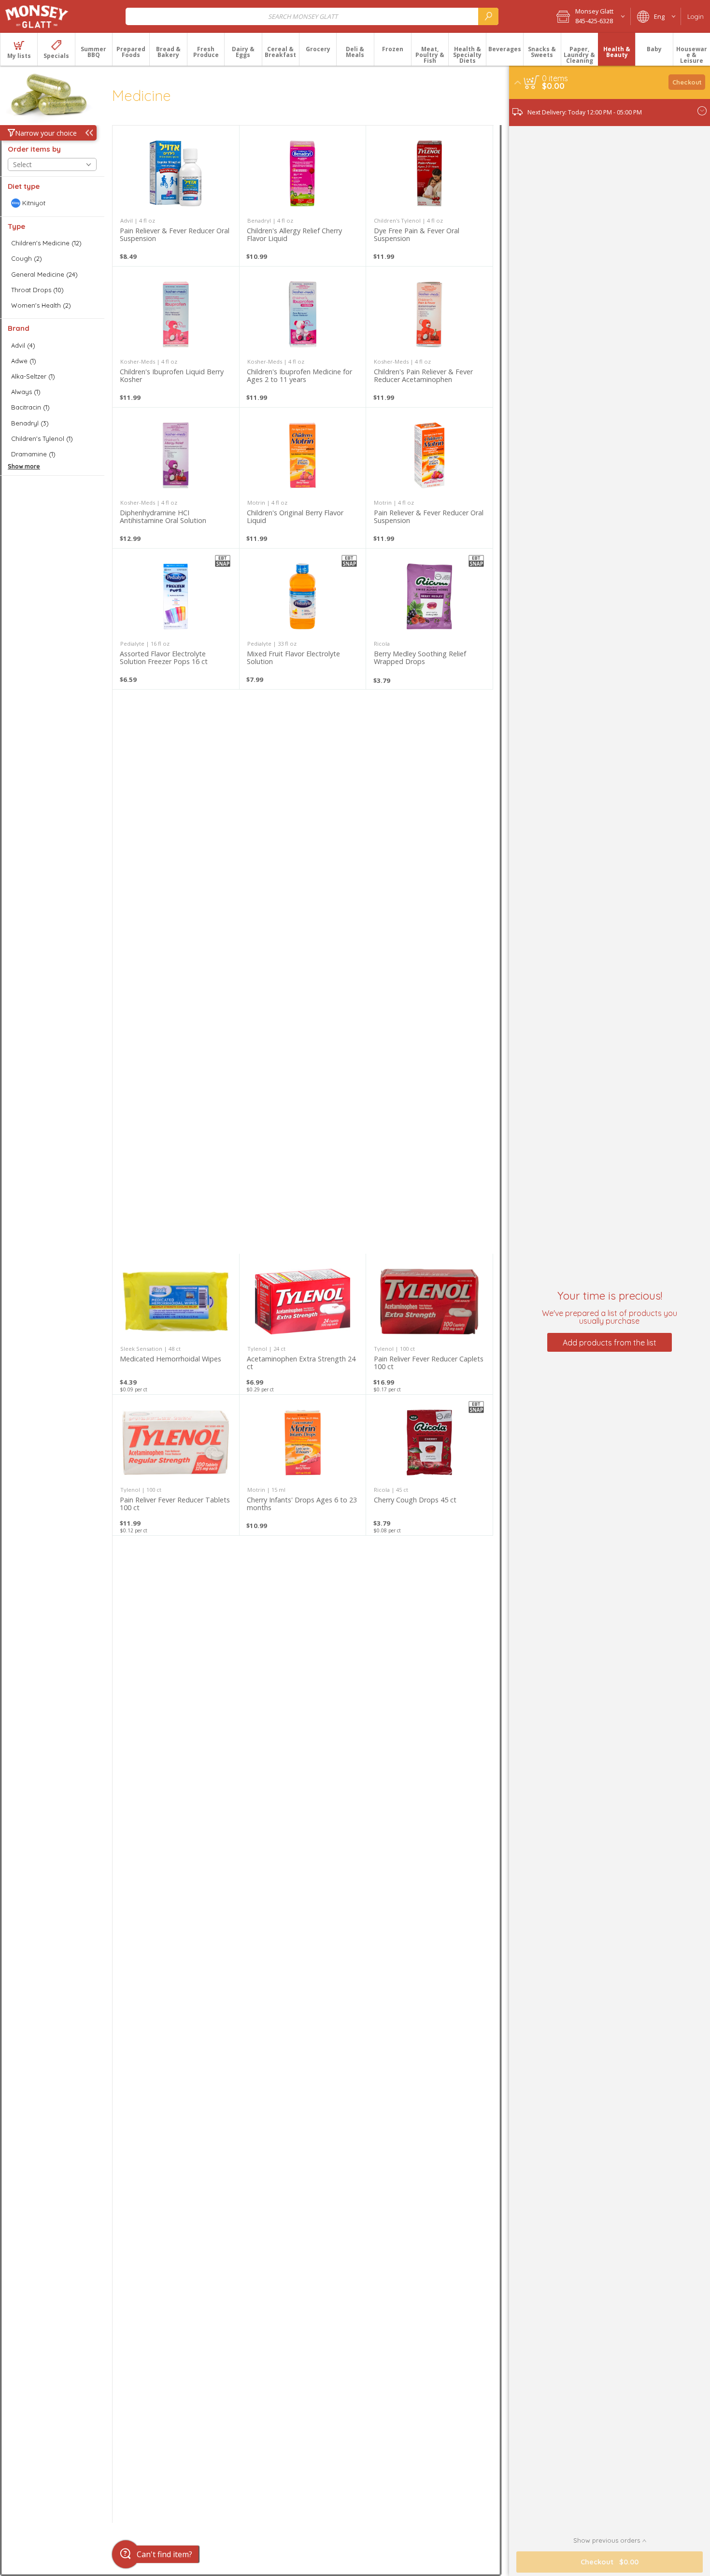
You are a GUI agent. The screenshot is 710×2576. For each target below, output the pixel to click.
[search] (488, 16)
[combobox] (312, 16)
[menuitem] (19, 49)
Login (696, 16)
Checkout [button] (687, 82)
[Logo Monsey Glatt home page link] (37, 16)
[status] (555, 78)
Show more (24, 466)
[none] (176, 196)
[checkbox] (52, 203)
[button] (590, 16)
